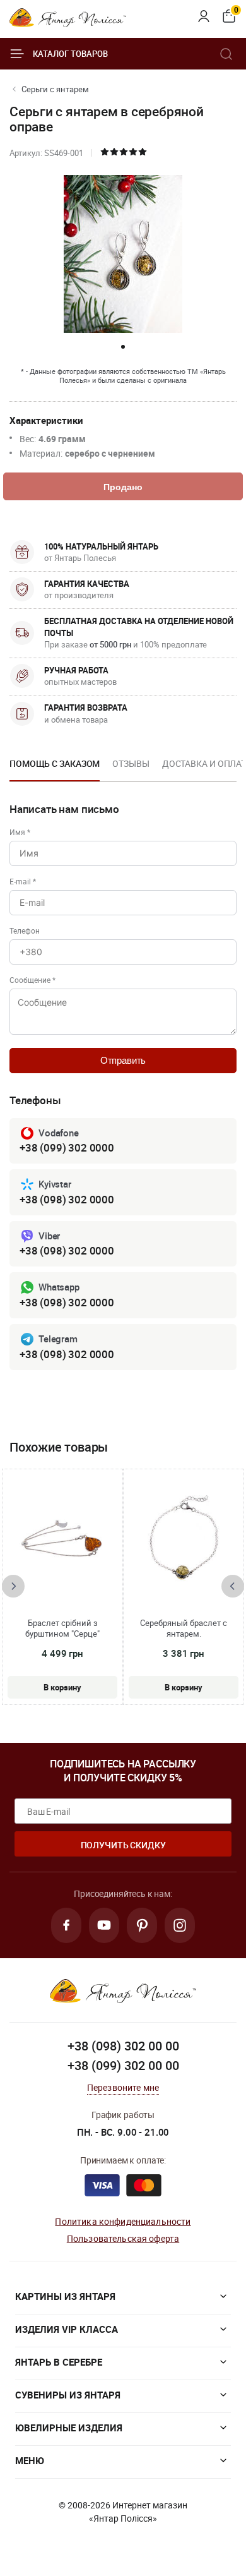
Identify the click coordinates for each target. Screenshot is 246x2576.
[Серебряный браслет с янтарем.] (184, 1539)
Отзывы (131, 763)
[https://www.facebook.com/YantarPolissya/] (66, 1925)
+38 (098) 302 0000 (67, 1199)
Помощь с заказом (55, 763)
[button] (123, 347)
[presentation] (13, 1586)
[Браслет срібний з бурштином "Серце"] (62, 1539)
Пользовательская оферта (123, 2238)
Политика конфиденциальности (123, 2221)
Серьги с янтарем (55, 89)
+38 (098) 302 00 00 (123, 2046)
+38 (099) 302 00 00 (123, 2065)
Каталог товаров (70, 54)
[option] (55, 767)
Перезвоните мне (123, 2087)
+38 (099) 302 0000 (67, 1147)
